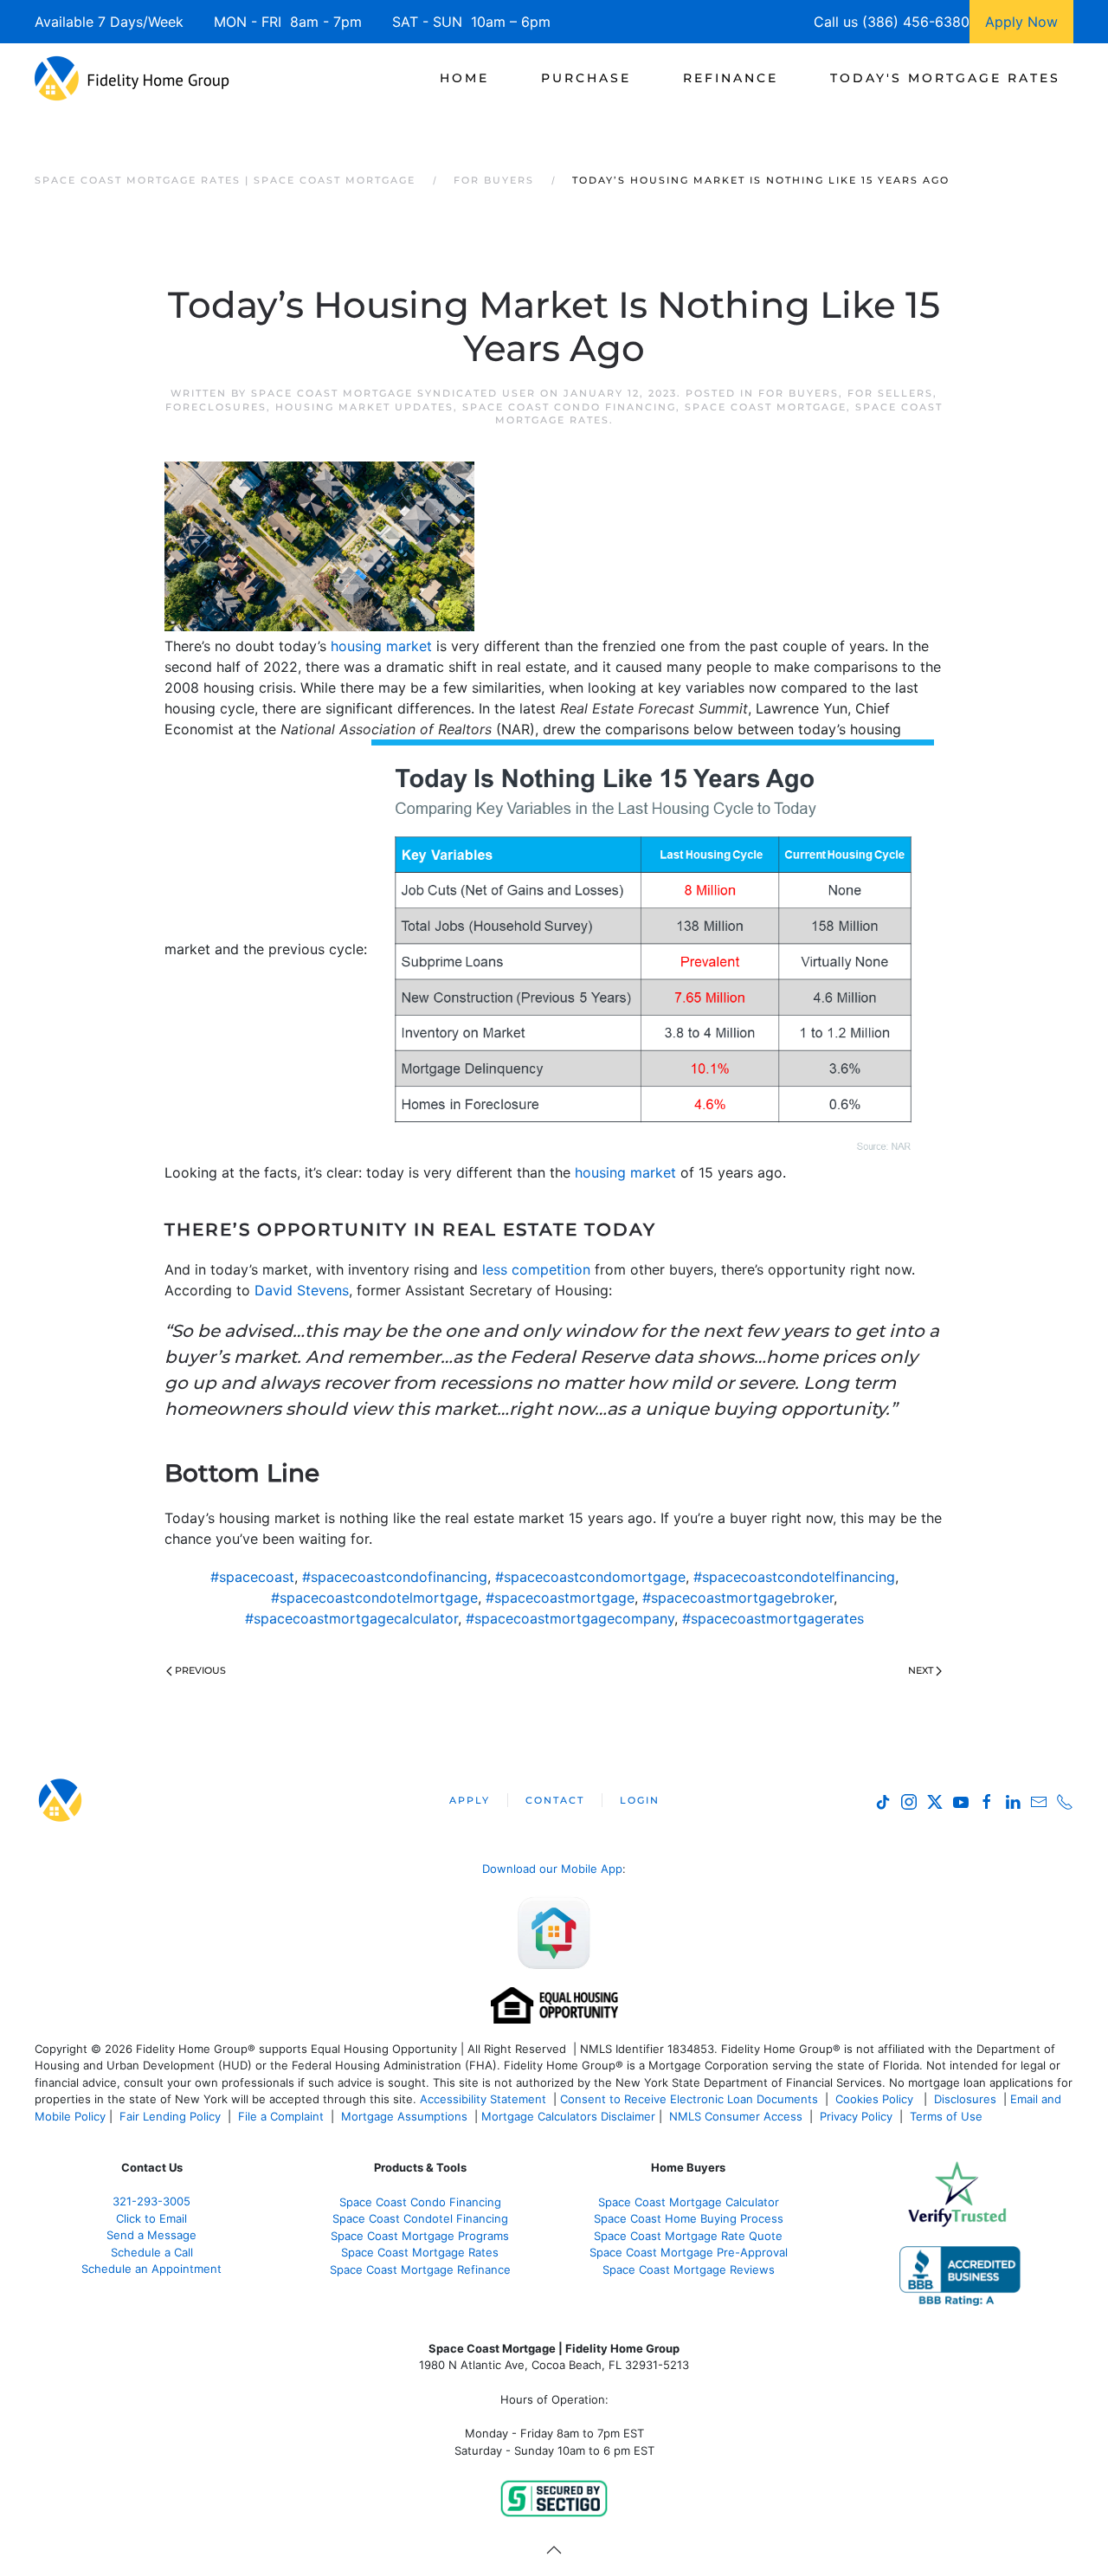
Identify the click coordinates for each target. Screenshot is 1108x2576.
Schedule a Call (152, 2252)
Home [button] (464, 78)
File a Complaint (283, 2116)
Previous (200, 1670)
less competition (536, 1269)
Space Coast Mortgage (766, 407)
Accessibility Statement (483, 2099)
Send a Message (151, 2235)
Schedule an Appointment (151, 2269)
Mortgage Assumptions (404, 2116)
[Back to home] (132, 78)
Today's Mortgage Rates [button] (945, 78)
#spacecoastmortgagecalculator (351, 1618)
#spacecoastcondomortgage (590, 1577)
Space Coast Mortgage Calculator (689, 2202)
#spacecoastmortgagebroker (738, 1598)
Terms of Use (948, 2116)
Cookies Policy (876, 2099)
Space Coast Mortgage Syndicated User (393, 393)
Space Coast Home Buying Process (689, 2218)
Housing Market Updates (364, 407)
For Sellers (890, 393)
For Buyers (799, 393)
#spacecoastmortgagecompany (570, 1618)
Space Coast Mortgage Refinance (420, 2269)
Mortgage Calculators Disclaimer (568, 2116)
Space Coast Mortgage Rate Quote (688, 2236)
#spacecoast (252, 1577)
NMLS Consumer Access (736, 2116)
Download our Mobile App (552, 1869)
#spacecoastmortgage (560, 1598)
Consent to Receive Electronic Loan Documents (689, 2099)
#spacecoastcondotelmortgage (374, 1598)
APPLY (470, 1800)
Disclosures (965, 2099)
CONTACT (555, 1800)
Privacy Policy (856, 2116)
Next (921, 1670)
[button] (554, 2550)
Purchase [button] (586, 78)
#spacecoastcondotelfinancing (794, 1577)
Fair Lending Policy (170, 2116)
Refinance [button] (731, 78)
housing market (381, 646)
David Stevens (302, 1290)
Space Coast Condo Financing (569, 407)
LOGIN (640, 1800)
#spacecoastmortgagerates (773, 1618)
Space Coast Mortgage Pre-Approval (689, 2252)
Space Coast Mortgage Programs (420, 2236)
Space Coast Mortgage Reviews (689, 2269)
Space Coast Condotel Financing (420, 2218)
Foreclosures (216, 407)
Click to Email (151, 2218)
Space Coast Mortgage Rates (420, 2252)
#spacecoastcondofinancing (395, 1577)
